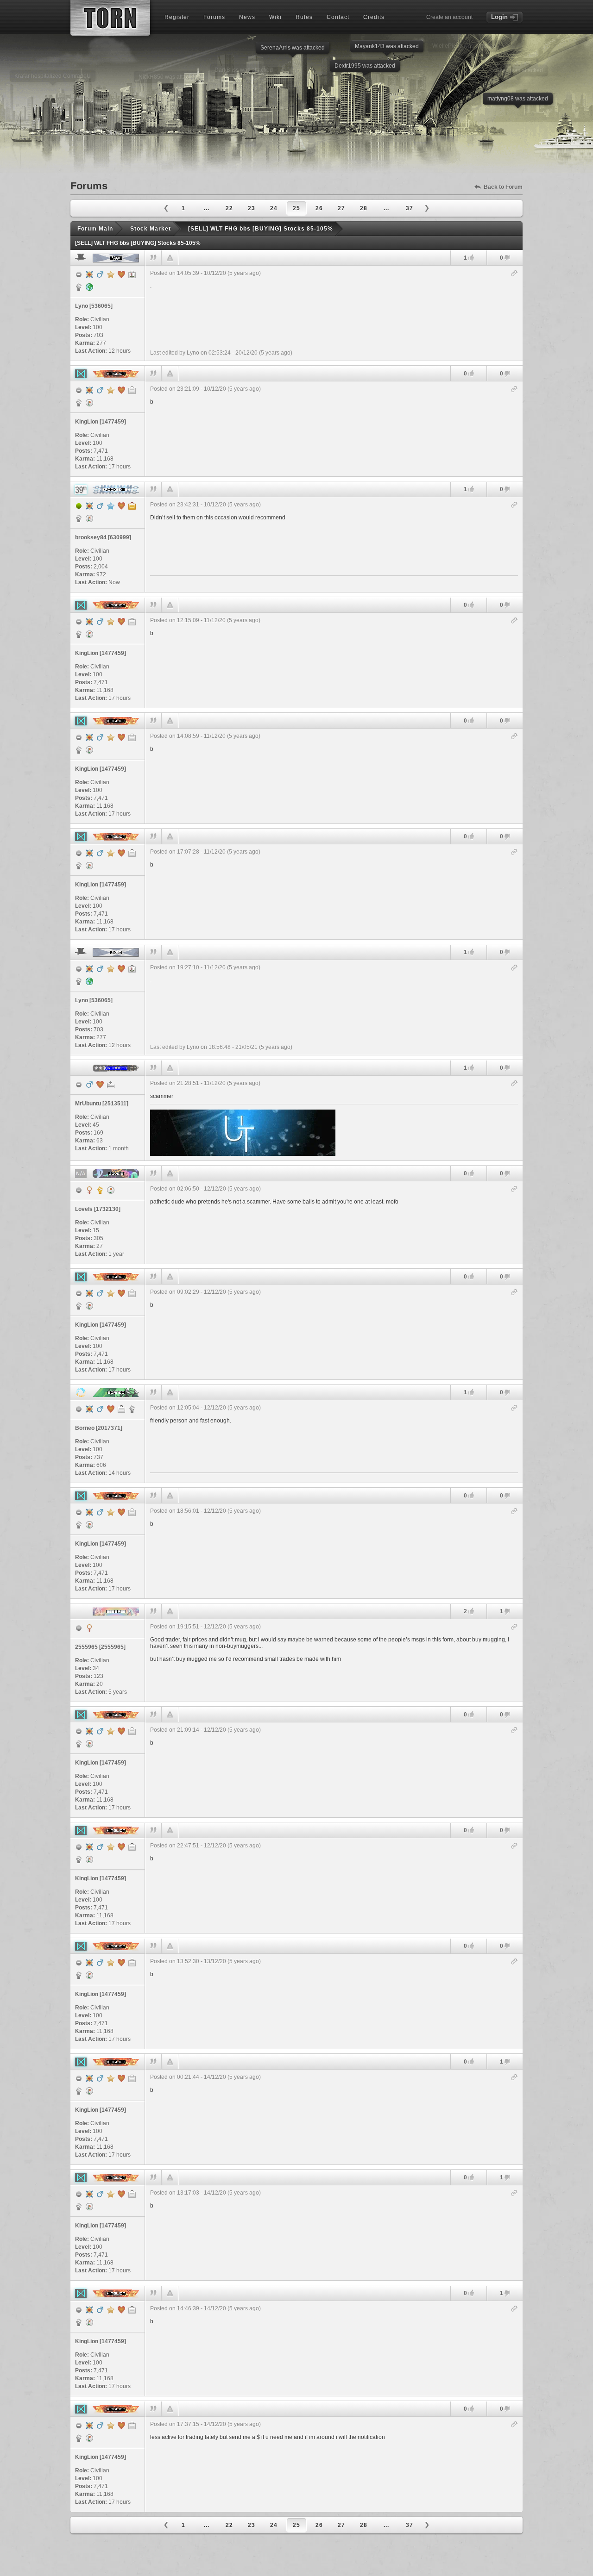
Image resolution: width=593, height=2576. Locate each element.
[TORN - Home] (110, 18)
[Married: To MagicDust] (121, 390)
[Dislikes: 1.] (507, 1612)
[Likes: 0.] (471, 373)
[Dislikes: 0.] (507, 259)
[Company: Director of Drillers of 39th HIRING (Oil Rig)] (132, 506)
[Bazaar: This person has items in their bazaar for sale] (89, 403)
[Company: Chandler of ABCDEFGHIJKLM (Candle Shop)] (132, 390)
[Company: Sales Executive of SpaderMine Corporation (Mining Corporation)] (121, 1409)
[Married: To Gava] (121, 274)
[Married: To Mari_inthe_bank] (100, 1085)
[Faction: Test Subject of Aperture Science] (132, 1409)
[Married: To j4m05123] (121, 506)
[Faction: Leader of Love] (100, 1190)
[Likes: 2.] (471, 1611)
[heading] (334, 313)
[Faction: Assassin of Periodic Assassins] (79, 287)
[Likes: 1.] (471, 258)
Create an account (449, 17)
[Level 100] (89, 274)
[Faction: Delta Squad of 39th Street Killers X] (79, 518)
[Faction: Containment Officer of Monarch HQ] (79, 403)
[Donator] (111, 274)
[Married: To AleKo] (111, 1409)
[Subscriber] (111, 506)
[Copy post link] (514, 274)
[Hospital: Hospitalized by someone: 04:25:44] (111, 1085)
